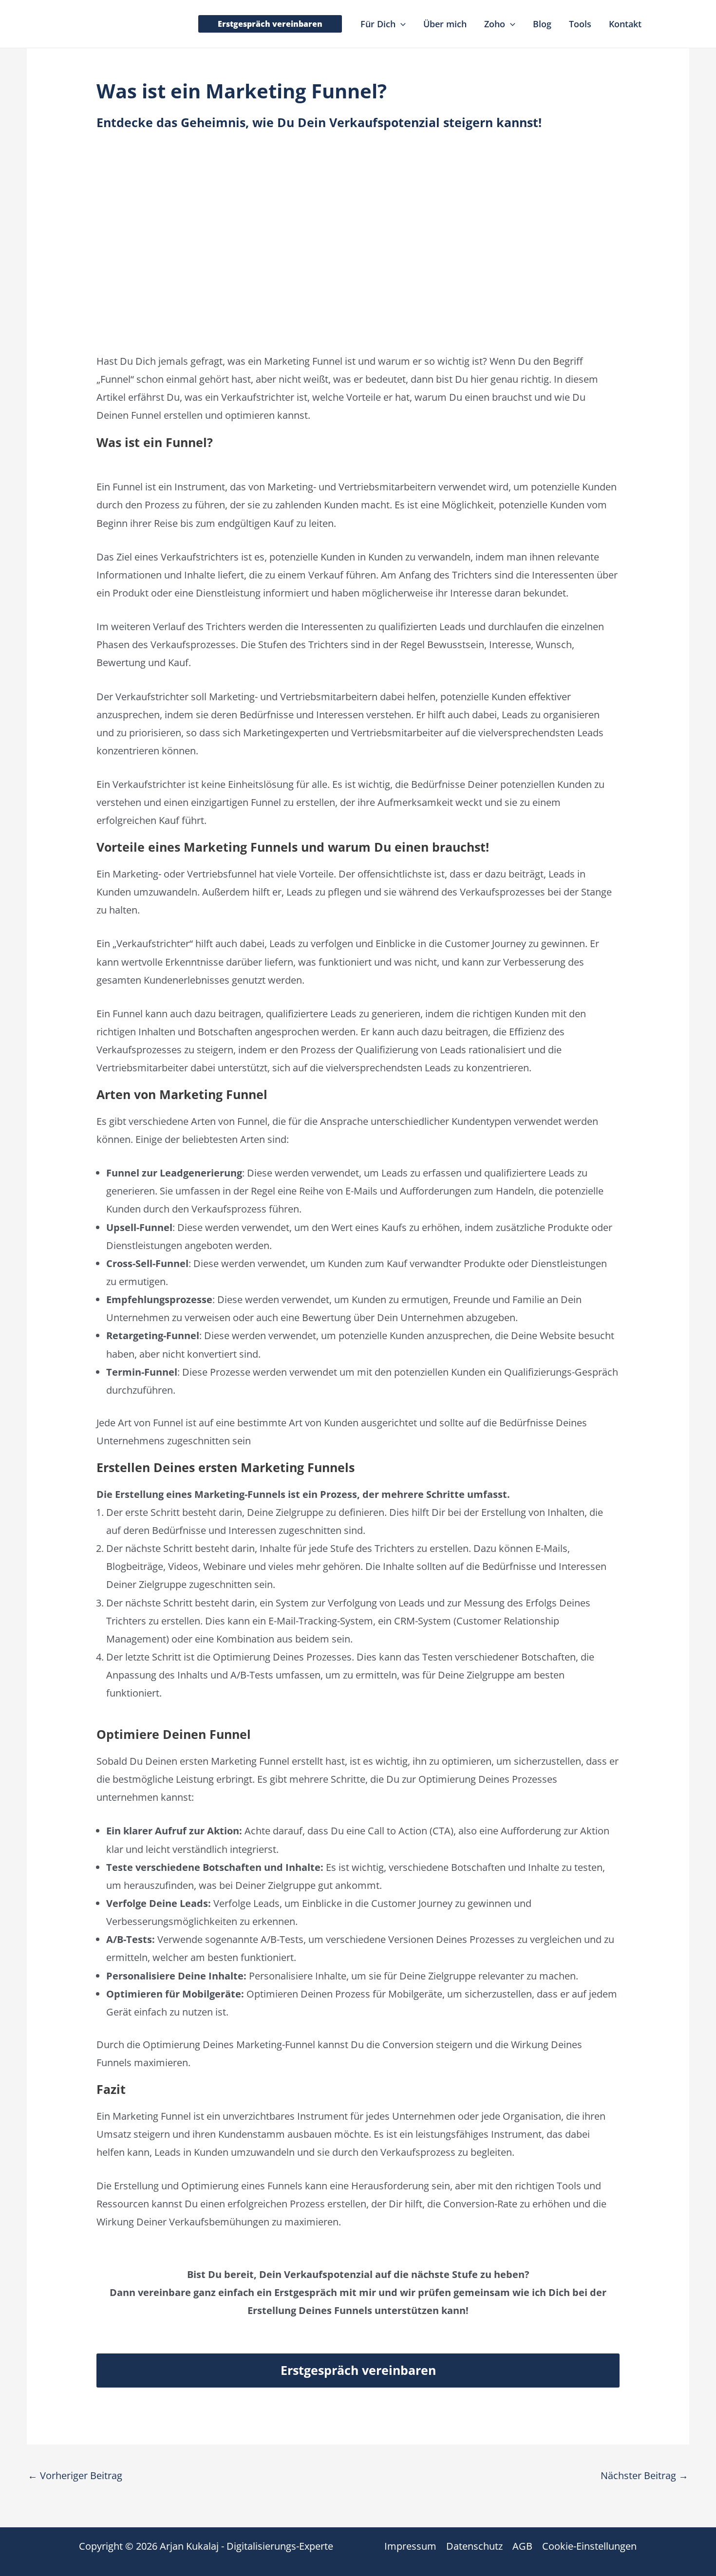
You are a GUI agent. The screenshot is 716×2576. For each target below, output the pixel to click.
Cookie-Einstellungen (589, 2546)
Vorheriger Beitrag (75, 2475)
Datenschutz (474, 2546)
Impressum (410, 2546)
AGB (522, 2546)
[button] (270, 24)
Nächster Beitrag (644, 2475)
